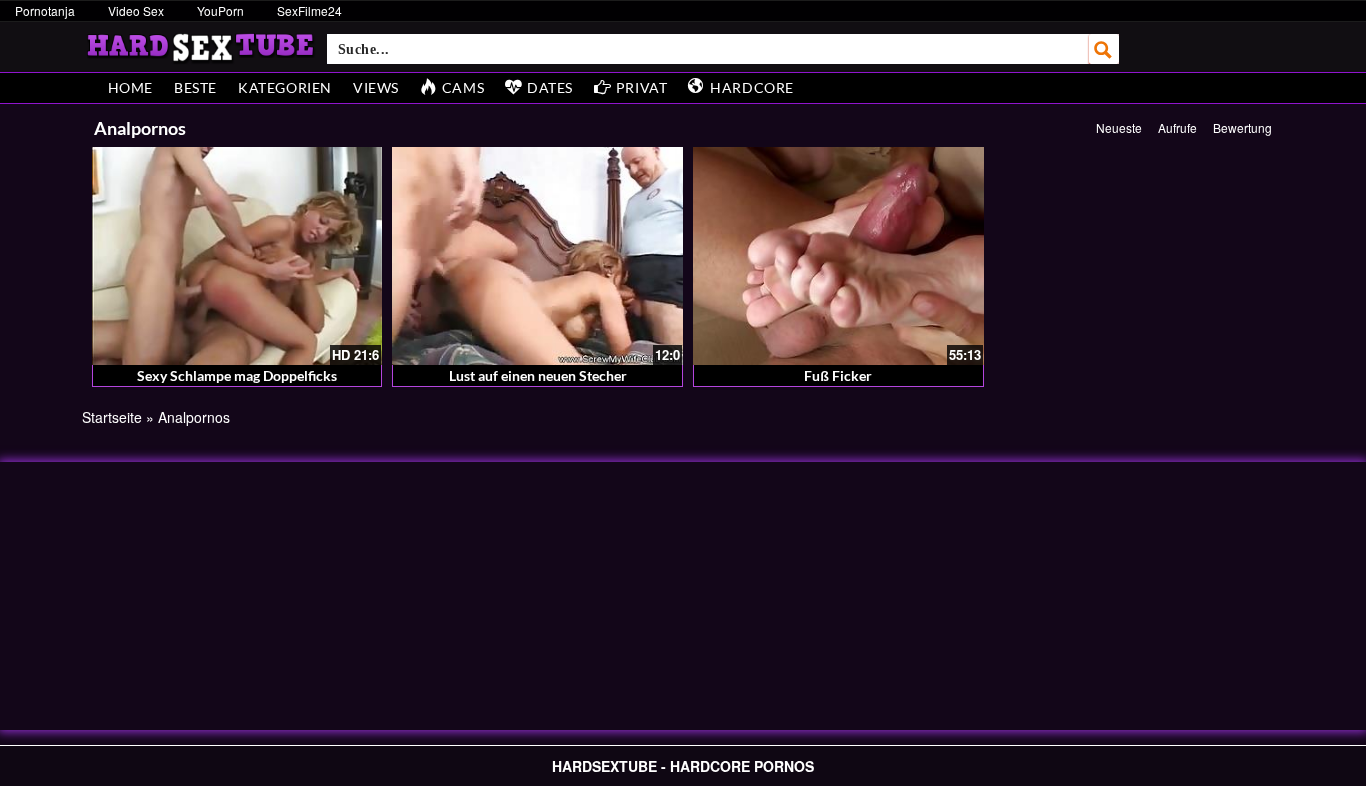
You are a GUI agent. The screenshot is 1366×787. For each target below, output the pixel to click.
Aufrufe (1177, 127)
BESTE (195, 87)
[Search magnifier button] (1104, 49)
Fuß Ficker (838, 375)
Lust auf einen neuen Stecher (538, 375)
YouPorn (220, 10)
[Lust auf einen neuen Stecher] (537, 256)
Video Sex (136, 10)
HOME (130, 87)
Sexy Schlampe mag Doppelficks (237, 375)
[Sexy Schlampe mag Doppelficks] (237, 256)
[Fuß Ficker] (838, 256)
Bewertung (1242, 127)
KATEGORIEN (285, 87)
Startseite (112, 417)
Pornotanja (45, 10)
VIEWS (376, 87)
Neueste (1119, 127)
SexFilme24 (309, 10)
